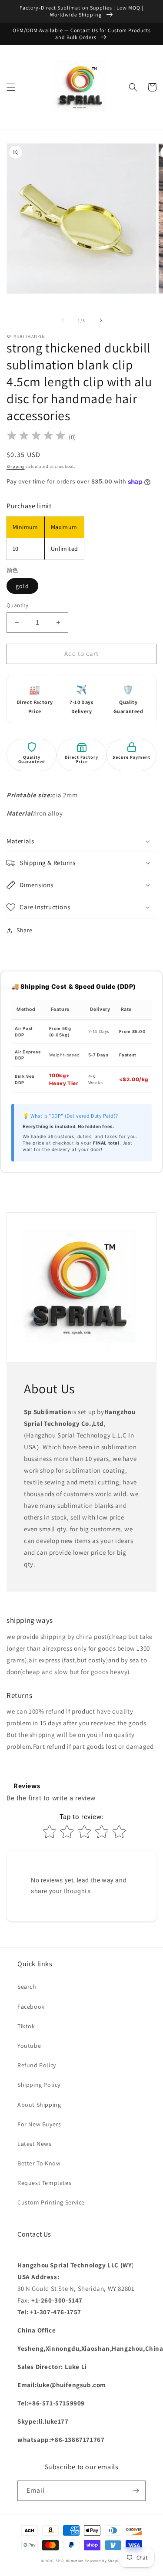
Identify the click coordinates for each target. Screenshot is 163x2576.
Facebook (31, 2007)
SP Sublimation (70, 2561)
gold (22, 586)
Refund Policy (37, 2065)
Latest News (35, 2144)
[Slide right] (101, 320)
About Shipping (39, 2105)
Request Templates (44, 2183)
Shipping (16, 466)
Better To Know (39, 2163)
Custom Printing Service (51, 2202)
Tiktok (26, 2026)
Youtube (29, 2046)
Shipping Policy (39, 2085)
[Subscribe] (136, 2491)
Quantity (17, 605)
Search (27, 1987)
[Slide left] (63, 320)
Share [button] (25, 930)
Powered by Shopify (104, 2561)
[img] (36, 437)
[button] (11, 87)
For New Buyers (39, 2124)
